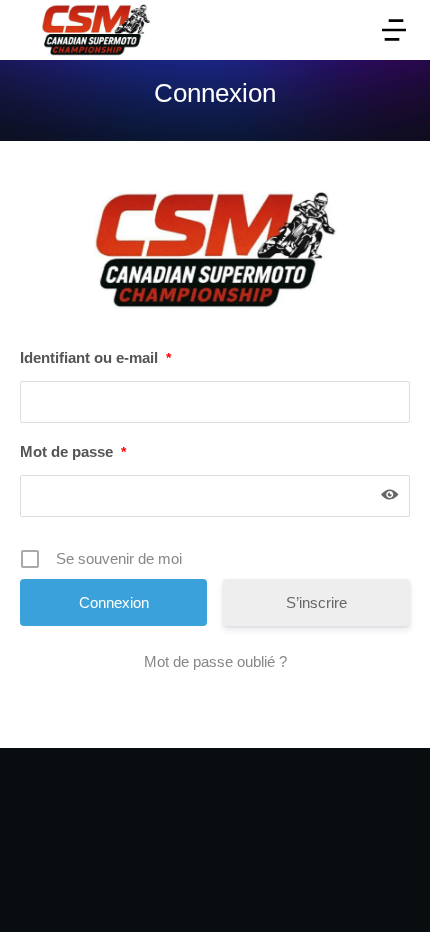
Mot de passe (73, 451)
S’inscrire (316, 602)
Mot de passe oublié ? (215, 661)
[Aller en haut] (389, 891)
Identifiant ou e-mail (95, 357)
